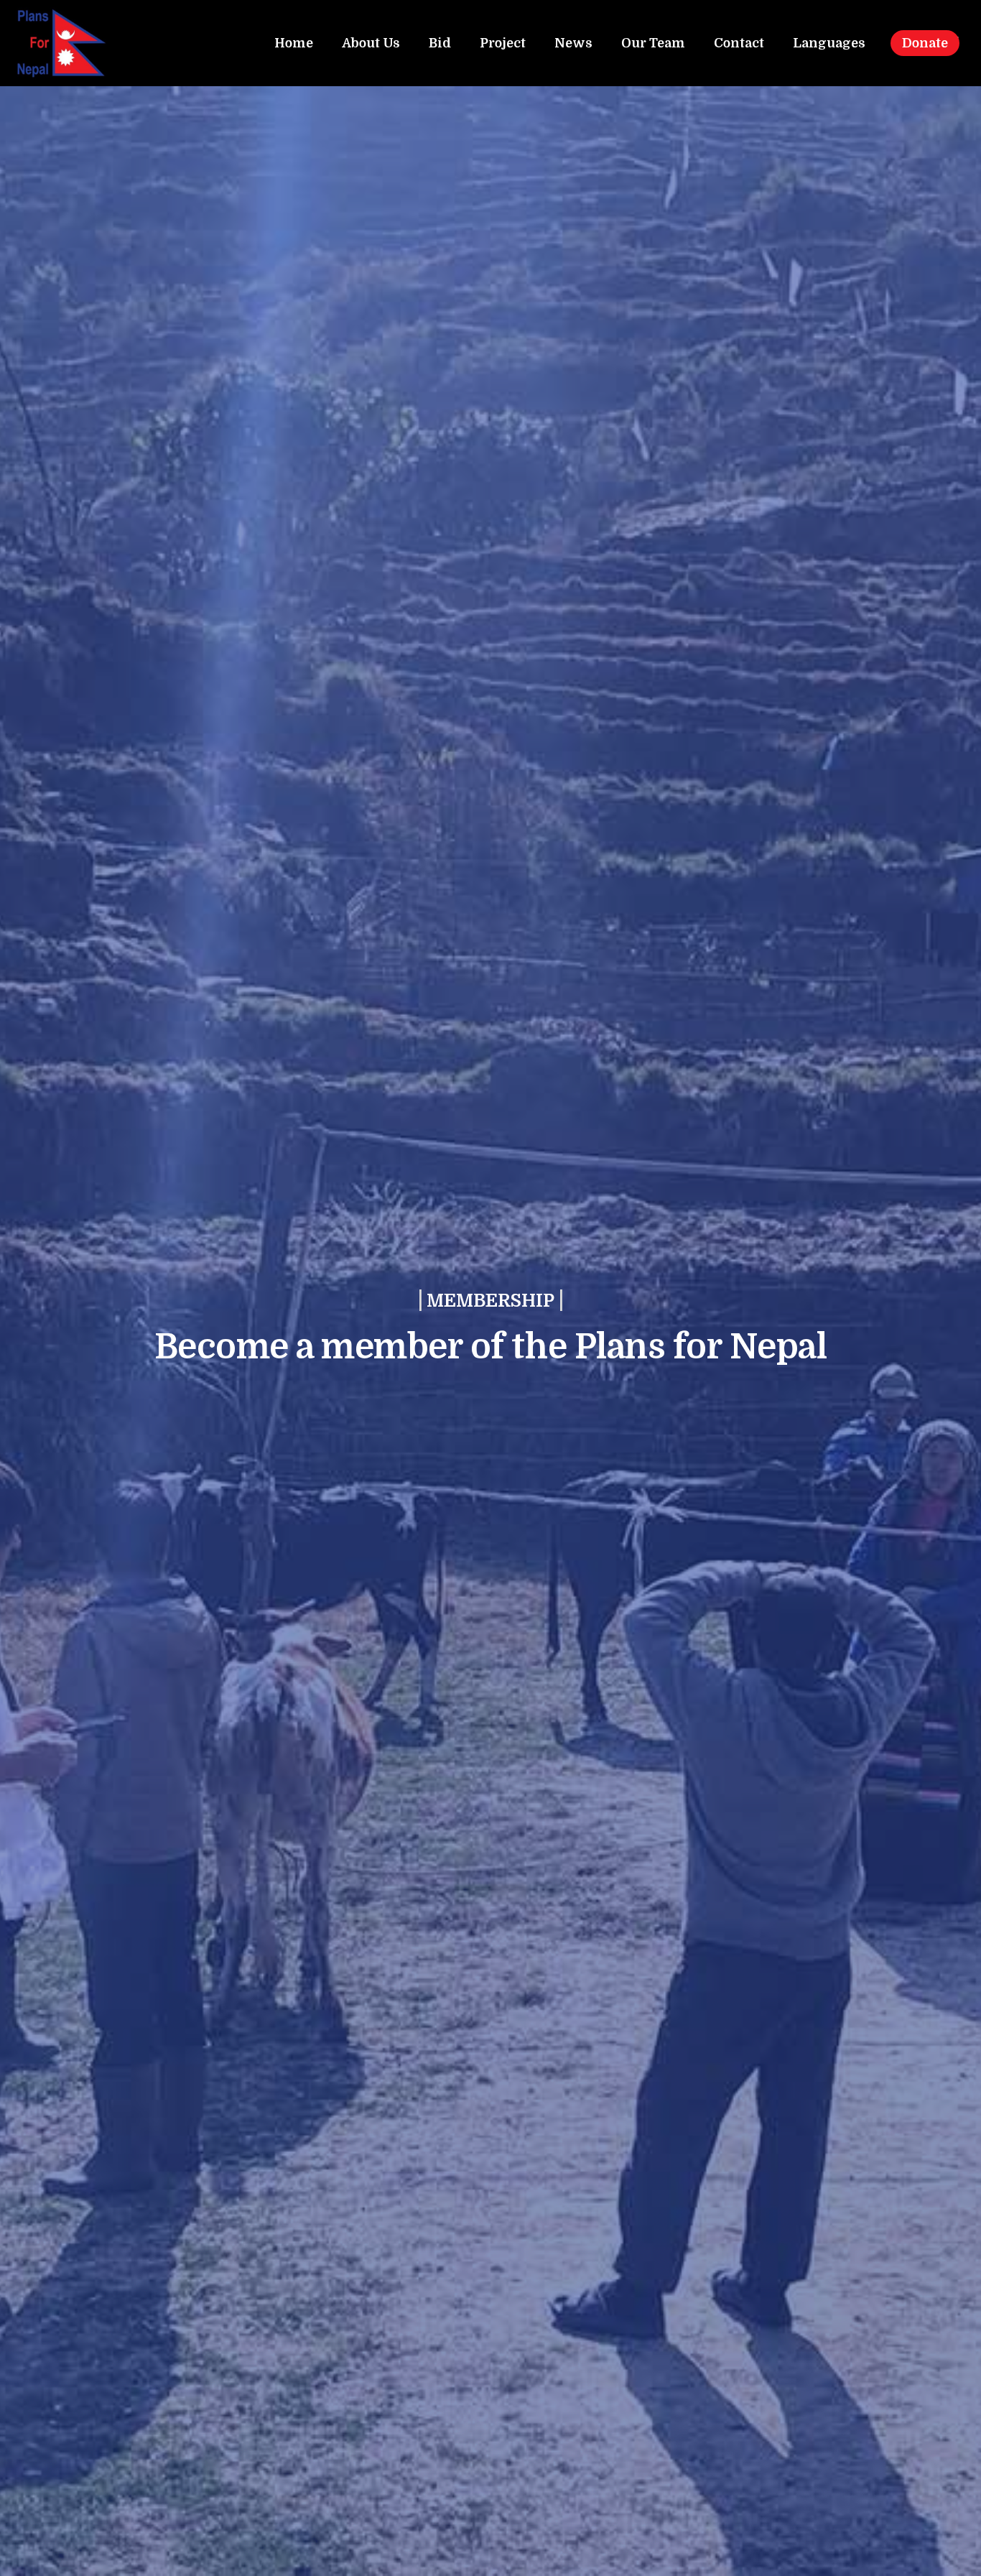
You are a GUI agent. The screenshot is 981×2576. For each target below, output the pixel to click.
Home (294, 43)
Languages (829, 43)
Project (503, 43)
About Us (371, 43)
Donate (925, 43)
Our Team (653, 43)
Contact (739, 43)
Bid (440, 43)
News (573, 43)
